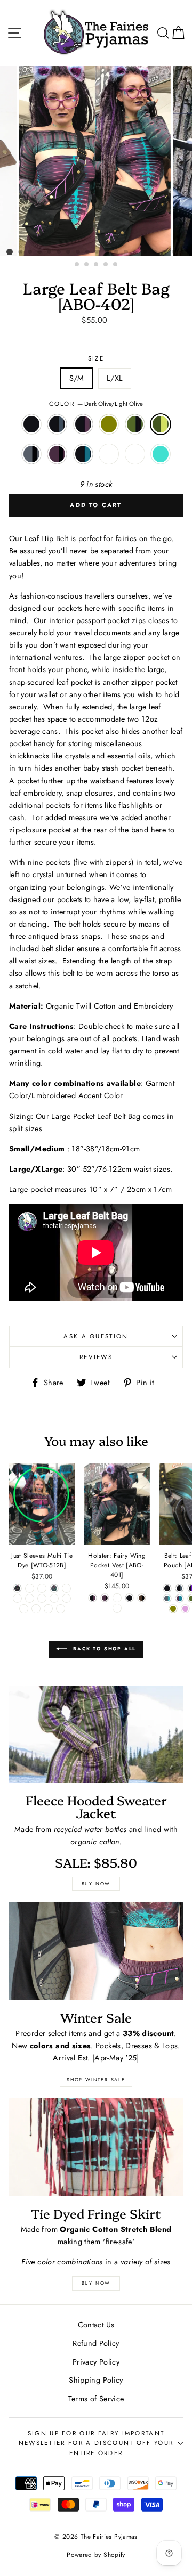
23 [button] (106, 265)
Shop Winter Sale (96, 2079)
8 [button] (78, 252)
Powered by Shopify (96, 2554)
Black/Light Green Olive (109, 424)
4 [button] (40, 252)
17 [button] (165, 252)
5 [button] (50, 252)
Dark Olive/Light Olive (161, 424)
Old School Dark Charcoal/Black (135, 454)
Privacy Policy (96, 2362)
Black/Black (31, 424)
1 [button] (10, 252)
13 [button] (126, 252)
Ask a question (96, 1336)
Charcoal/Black (31, 454)
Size (96, 358)
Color (96, 404)
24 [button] (116, 265)
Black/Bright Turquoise (161, 454)
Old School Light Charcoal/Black (109, 454)
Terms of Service (96, 2399)
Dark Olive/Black (135, 424)
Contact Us (96, 2325)
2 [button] (21, 252)
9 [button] (88, 252)
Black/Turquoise (83, 454)
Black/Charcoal (57, 424)
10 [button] (98, 252)
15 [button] (146, 252)
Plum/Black (57, 454)
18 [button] (174, 252)
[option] (96, 161)
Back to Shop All (104, 1649)
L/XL (115, 378)
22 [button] (97, 265)
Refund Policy (96, 2343)
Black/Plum (83, 424)
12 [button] (117, 252)
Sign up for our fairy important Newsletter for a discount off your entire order (96, 2443)
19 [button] (184, 252)
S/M (77, 378)
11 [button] (107, 252)
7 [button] (69, 252)
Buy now (96, 1883)
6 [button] (59, 252)
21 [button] (87, 265)
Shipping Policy (96, 2380)
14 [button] (136, 252)
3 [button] (30, 252)
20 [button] (77, 265)
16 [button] (155, 252)
